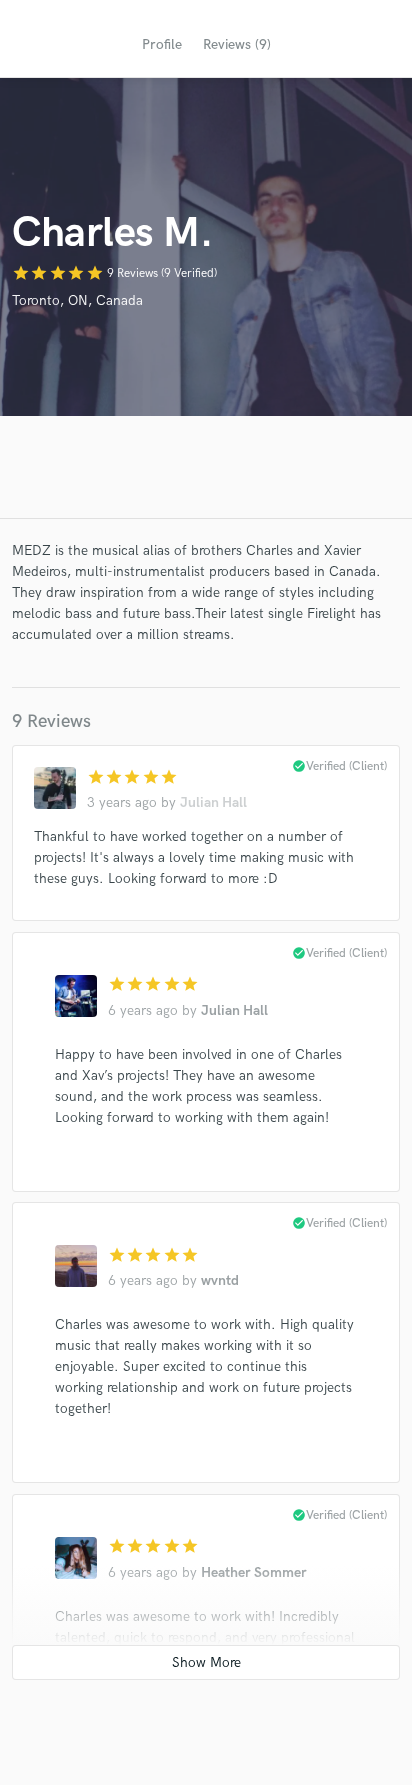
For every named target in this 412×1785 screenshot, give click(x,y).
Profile (162, 44)
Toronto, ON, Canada (77, 300)
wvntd (220, 1280)
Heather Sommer (254, 1572)
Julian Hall (213, 802)
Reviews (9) (237, 44)
